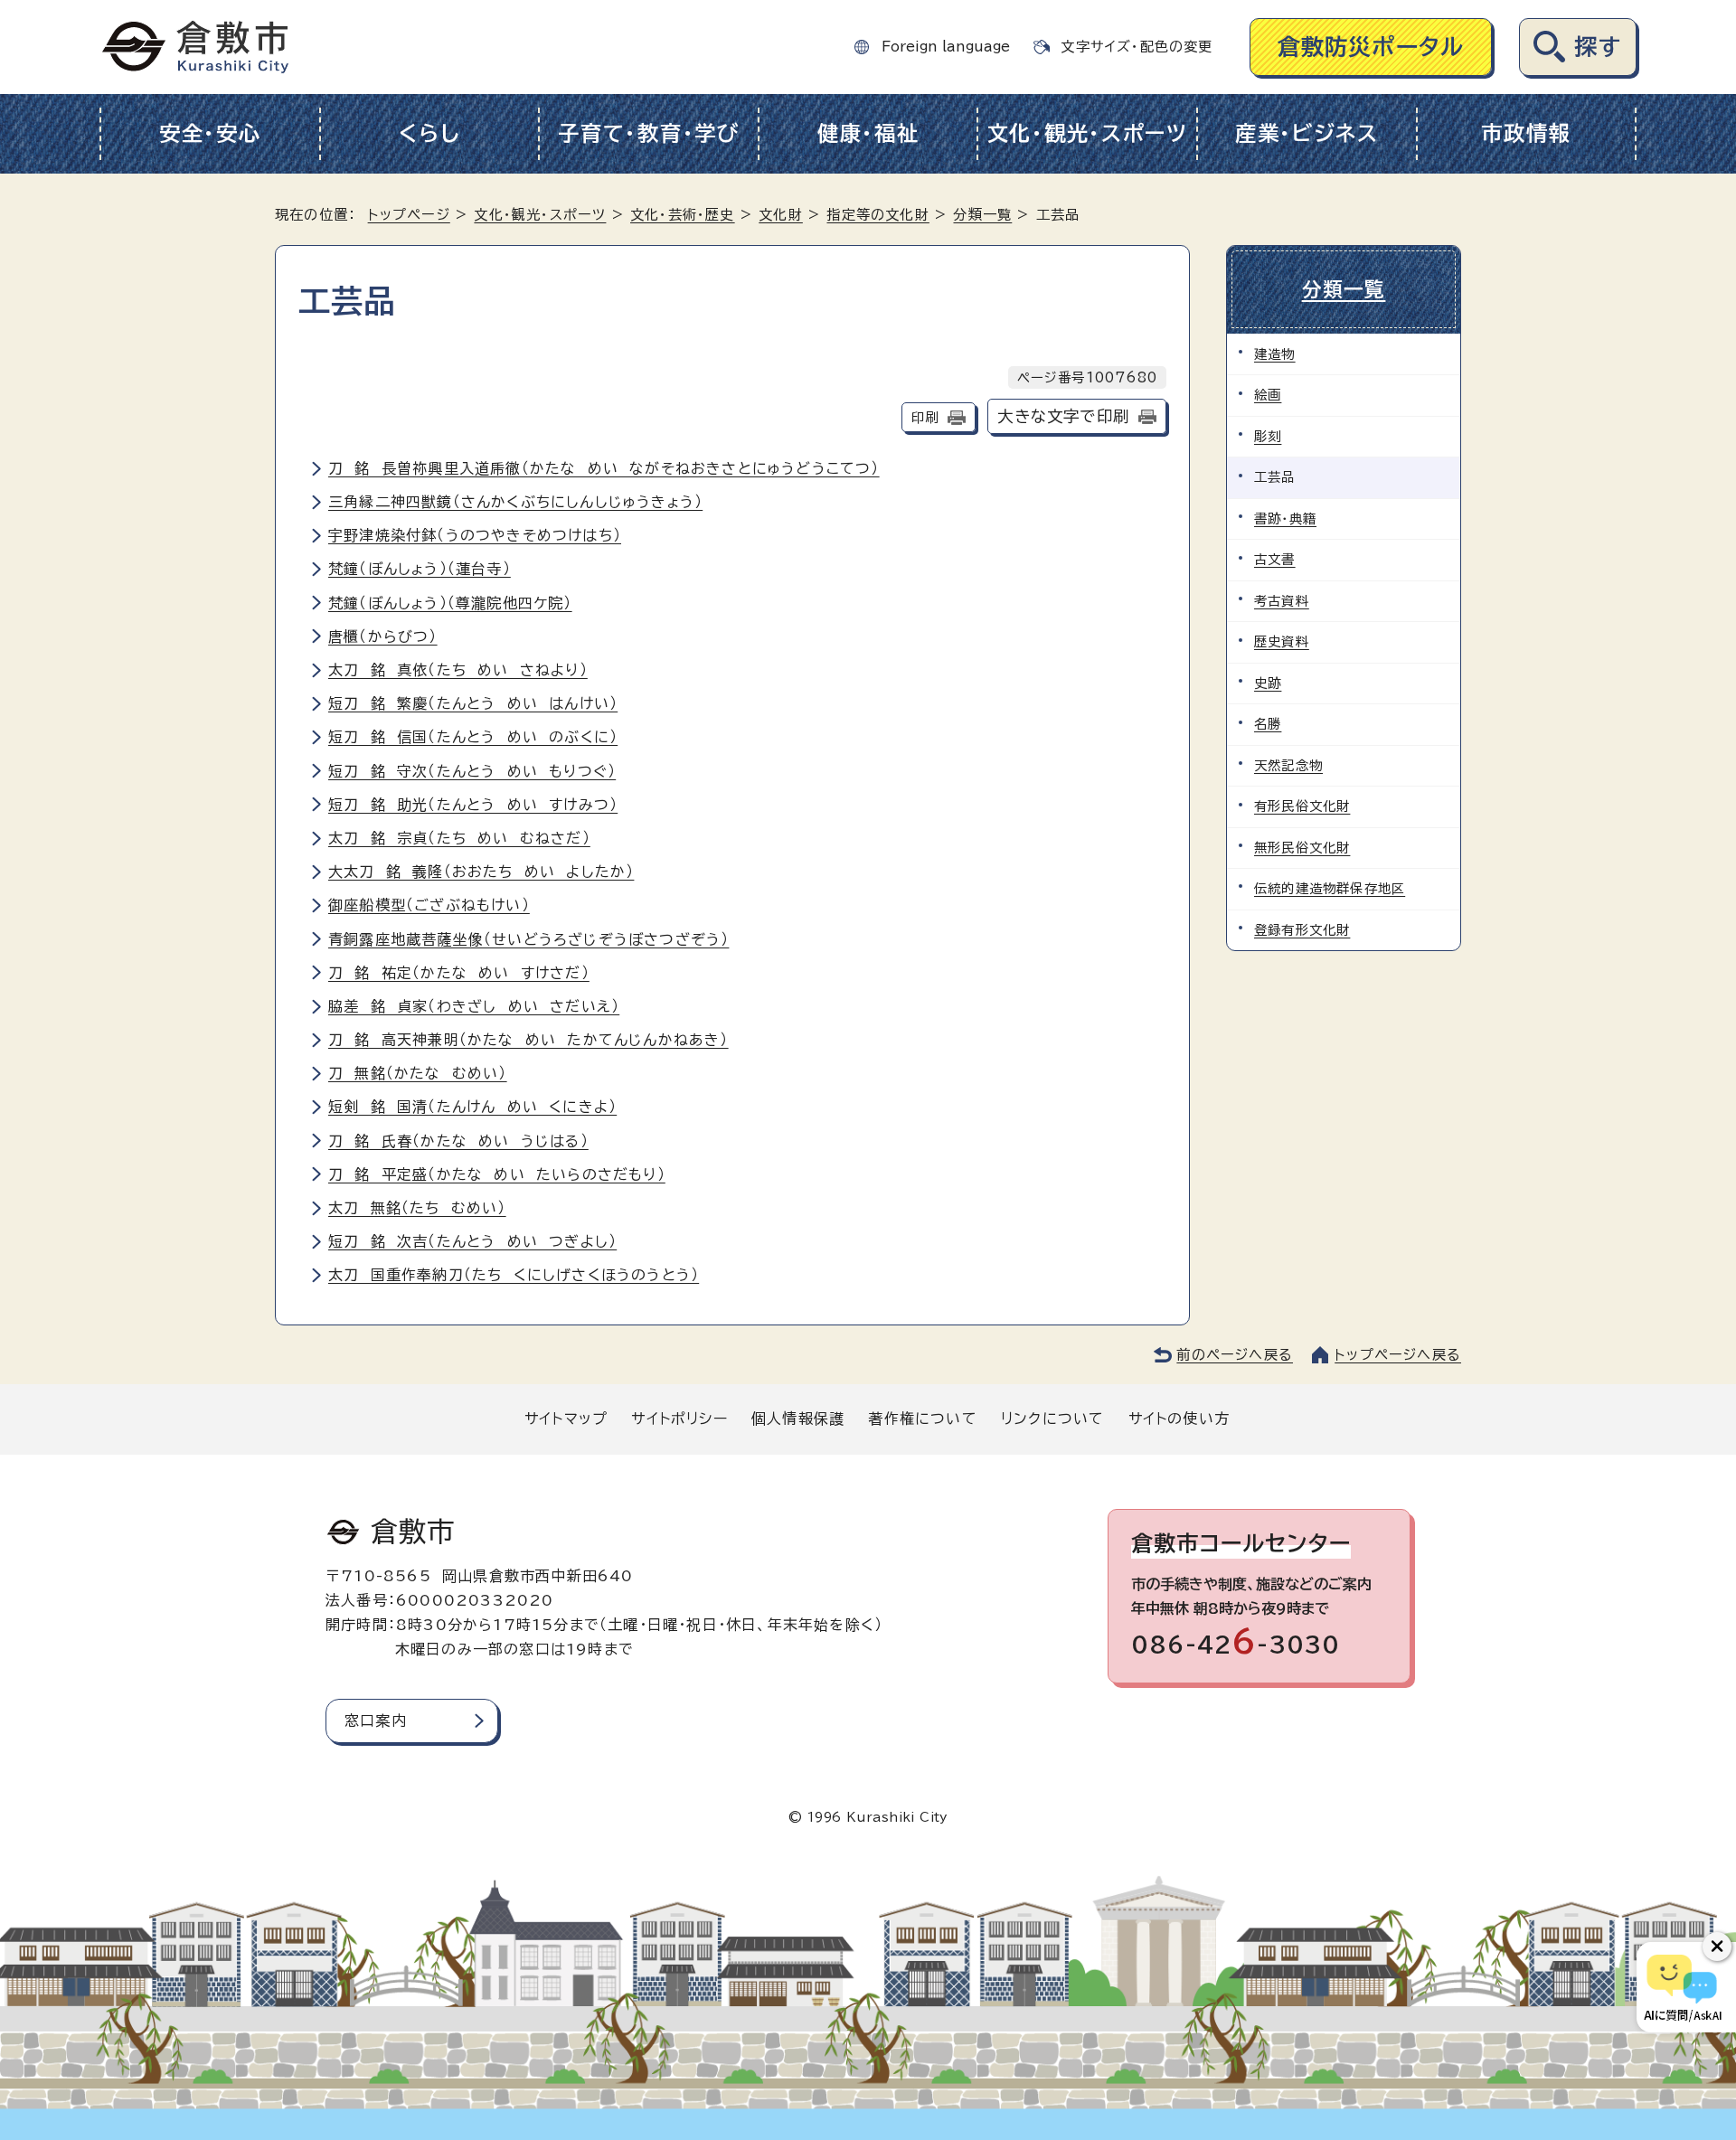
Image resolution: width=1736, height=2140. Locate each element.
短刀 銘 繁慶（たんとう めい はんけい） (473, 703)
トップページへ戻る (1398, 1355)
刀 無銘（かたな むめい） (418, 1073)
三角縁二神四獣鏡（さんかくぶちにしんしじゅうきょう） (515, 502)
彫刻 (1268, 436)
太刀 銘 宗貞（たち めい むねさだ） (459, 838)
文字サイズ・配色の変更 (1137, 47)
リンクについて (1052, 1419)
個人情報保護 (798, 1419)
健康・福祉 (868, 133)
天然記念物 (1288, 765)
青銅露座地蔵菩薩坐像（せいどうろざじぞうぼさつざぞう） (528, 939)
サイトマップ (566, 1419)
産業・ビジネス (1307, 133)
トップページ (409, 215)
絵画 (1268, 395)
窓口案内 (376, 1720)
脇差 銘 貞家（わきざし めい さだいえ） (474, 1006)
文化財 (781, 215)
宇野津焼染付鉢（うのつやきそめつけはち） (475, 535)
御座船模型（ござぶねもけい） (429, 905)
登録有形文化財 (1302, 930)
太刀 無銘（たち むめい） (417, 1208)
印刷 (925, 417)
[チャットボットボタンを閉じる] (1717, 1947)
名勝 (1268, 724)
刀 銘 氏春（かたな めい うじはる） (458, 1141)
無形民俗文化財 (1302, 848)
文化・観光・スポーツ (1088, 133)
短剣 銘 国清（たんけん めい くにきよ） (472, 1107)
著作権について (922, 1419)
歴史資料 (1282, 641)
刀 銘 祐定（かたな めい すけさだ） (459, 973)
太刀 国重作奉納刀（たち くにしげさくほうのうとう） (514, 1275)
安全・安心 (210, 133)
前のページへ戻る (1235, 1355)
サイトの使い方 (1179, 1419)
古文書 (1275, 559)
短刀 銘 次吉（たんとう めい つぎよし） (472, 1241)
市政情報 (1526, 133)
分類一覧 (982, 215)
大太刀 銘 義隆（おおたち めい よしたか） (481, 872)
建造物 (1275, 354)
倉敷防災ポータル (1371, 47)
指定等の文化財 (877, 215)
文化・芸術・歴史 (683, 215)
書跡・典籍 (1285, 519)
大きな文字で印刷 (1063, 416)
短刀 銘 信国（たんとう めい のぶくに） (473, 737)
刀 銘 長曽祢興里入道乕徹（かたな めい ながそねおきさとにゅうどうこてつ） (604, 468)
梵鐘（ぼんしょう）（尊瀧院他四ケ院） (450, 603)
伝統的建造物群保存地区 (1330, 888)
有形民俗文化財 (1302, 806)
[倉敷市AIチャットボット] (1682, 1987)
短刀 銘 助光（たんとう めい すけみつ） (473, 805)
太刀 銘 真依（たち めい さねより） (458, 670)
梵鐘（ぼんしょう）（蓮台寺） (420, 569)
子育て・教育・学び (649, 133)
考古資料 (1282, 601)
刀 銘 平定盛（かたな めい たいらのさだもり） (497, 1174)
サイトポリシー (679, 1419)
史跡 (1268, 683)
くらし (429, 133)
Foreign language (946, 47)
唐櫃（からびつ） (383, 636)
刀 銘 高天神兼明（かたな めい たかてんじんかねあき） (528, 1040)
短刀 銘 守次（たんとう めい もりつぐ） (472, 771)
